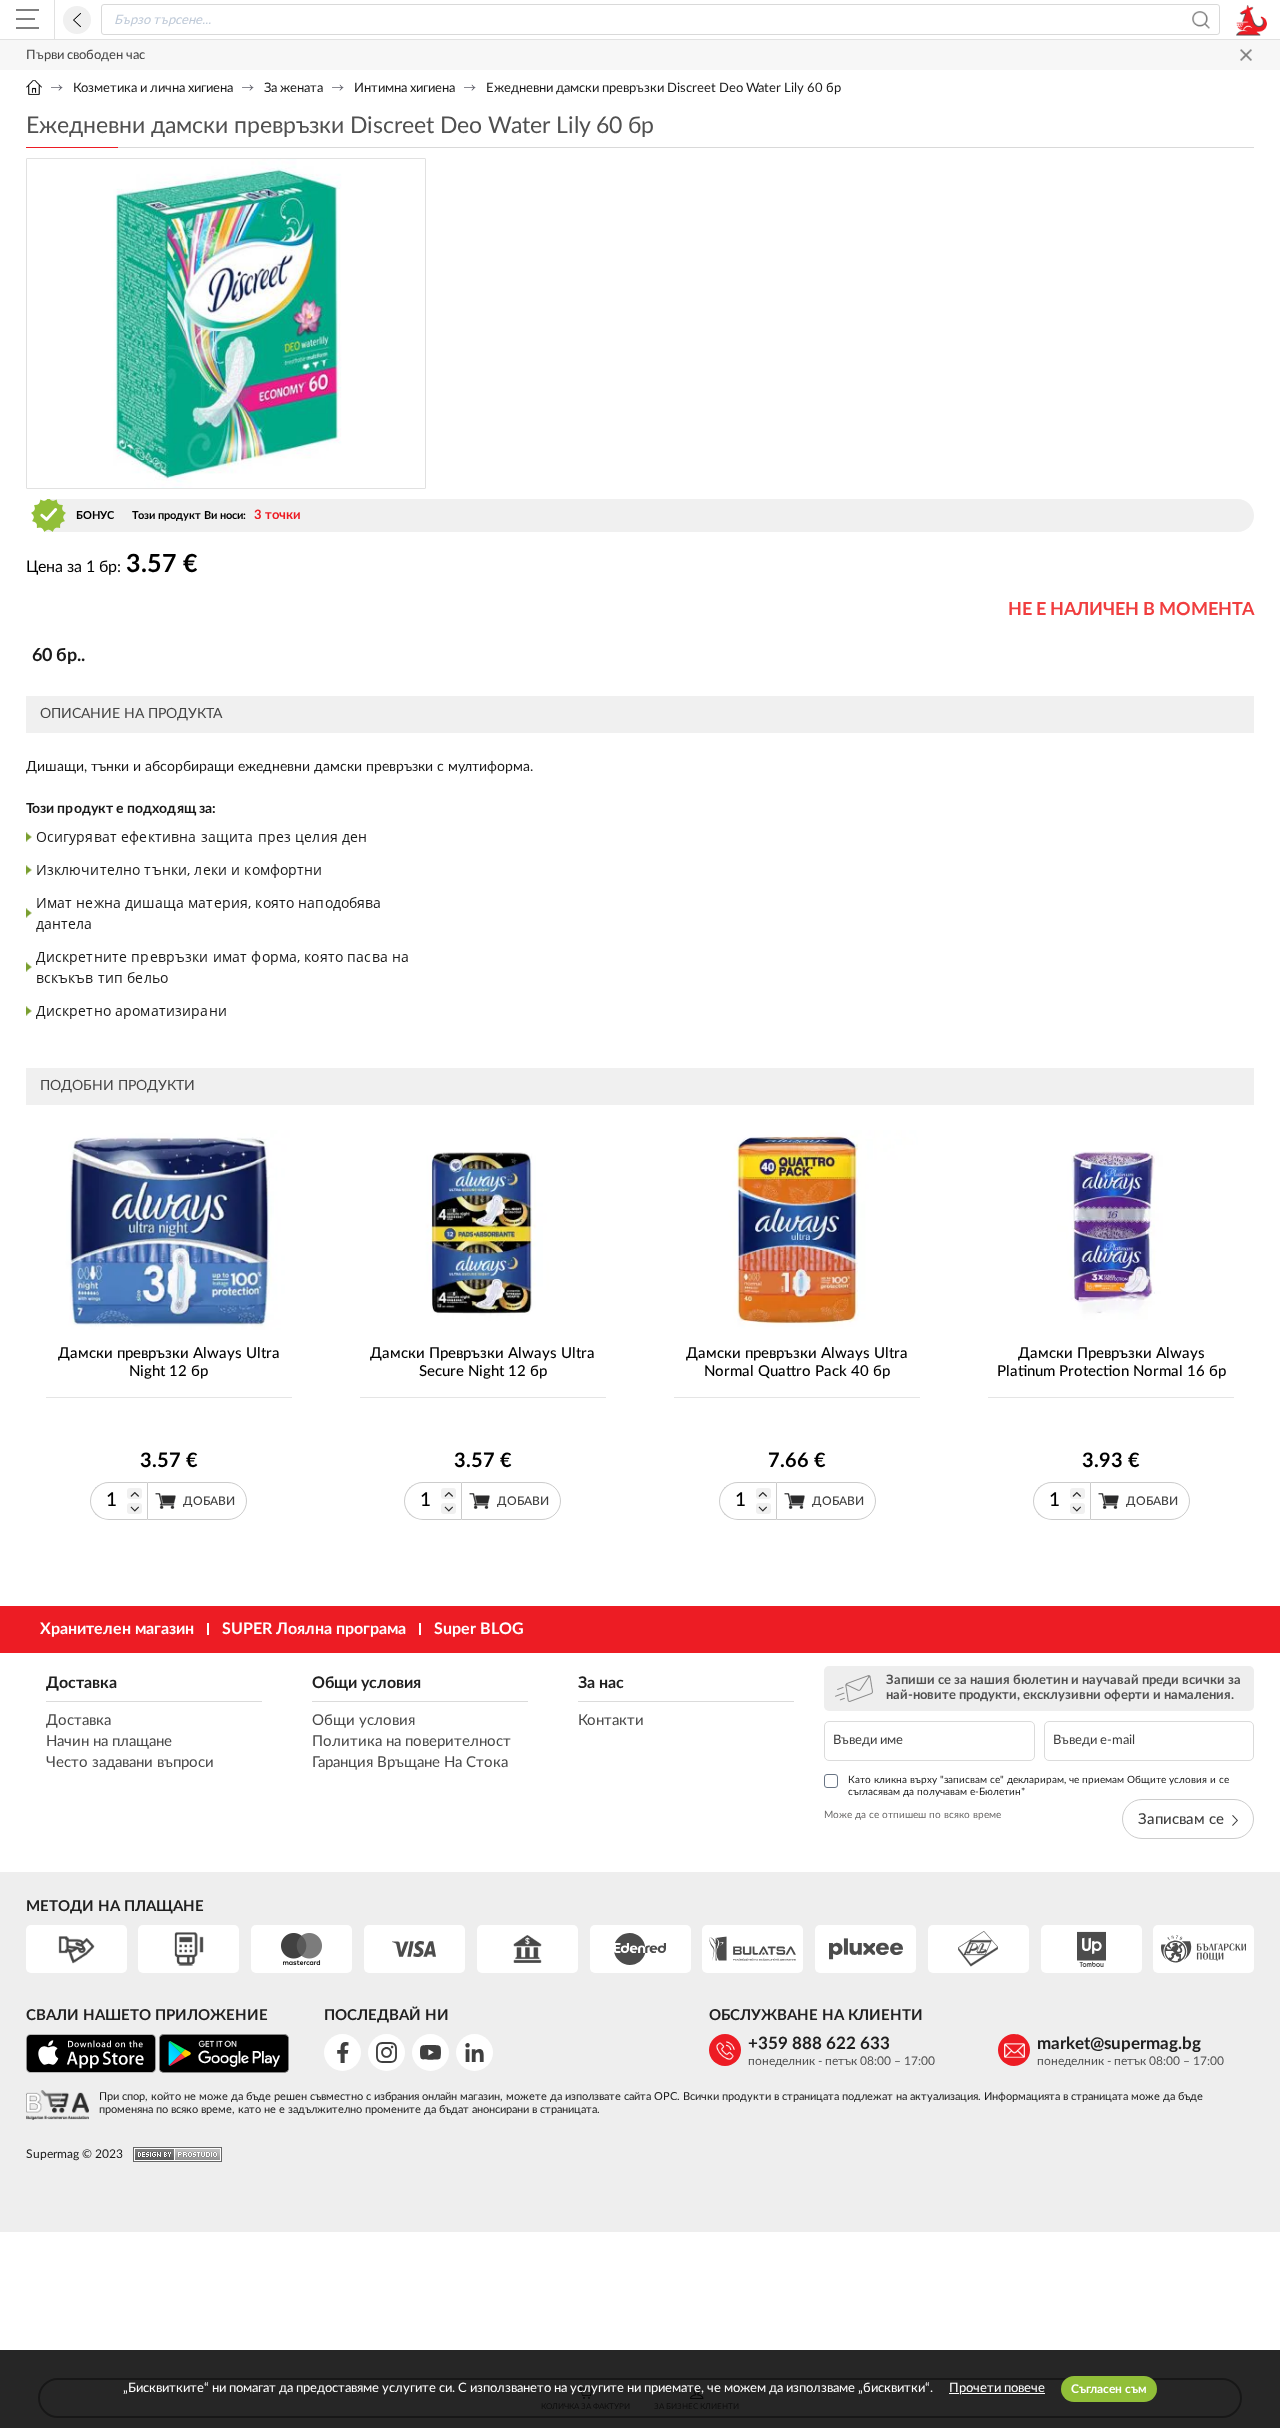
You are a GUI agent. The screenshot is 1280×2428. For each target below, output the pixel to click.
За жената (293, 88)
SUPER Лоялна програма (314, 1629)
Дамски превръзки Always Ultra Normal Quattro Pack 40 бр (797, 1362)
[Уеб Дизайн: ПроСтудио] (172, 2154)
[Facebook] (342, 2052)
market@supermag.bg (1119, 2043)
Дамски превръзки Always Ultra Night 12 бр (169, 1362)
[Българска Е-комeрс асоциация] (57, 2106)
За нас (601, 1683)
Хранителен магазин (117, 1629)
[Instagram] (386, 2052)
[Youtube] (430, 2052)
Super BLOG (479, 1629)
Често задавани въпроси (130, 1762)
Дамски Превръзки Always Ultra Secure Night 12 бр (482, 1362)
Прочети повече (997, 2388)
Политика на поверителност (411, 1741)
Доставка (81, 1683)
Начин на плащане (109, 1741)
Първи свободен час (85, 55)
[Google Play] (224, 2069)
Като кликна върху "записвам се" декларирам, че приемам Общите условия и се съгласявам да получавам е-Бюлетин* (1038, 1786)
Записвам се (1181, 1819)
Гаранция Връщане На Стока (410, 1762)
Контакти (611, 1720)
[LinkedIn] (474, 2052)
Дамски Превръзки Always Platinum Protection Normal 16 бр (1111, 1362)
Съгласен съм (1109, 2389)
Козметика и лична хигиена (153, 88)
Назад (77, 20)
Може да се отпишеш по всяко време (912, 1815)
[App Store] (91, 2069)
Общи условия (366, 1683)
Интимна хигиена (404, 88)
